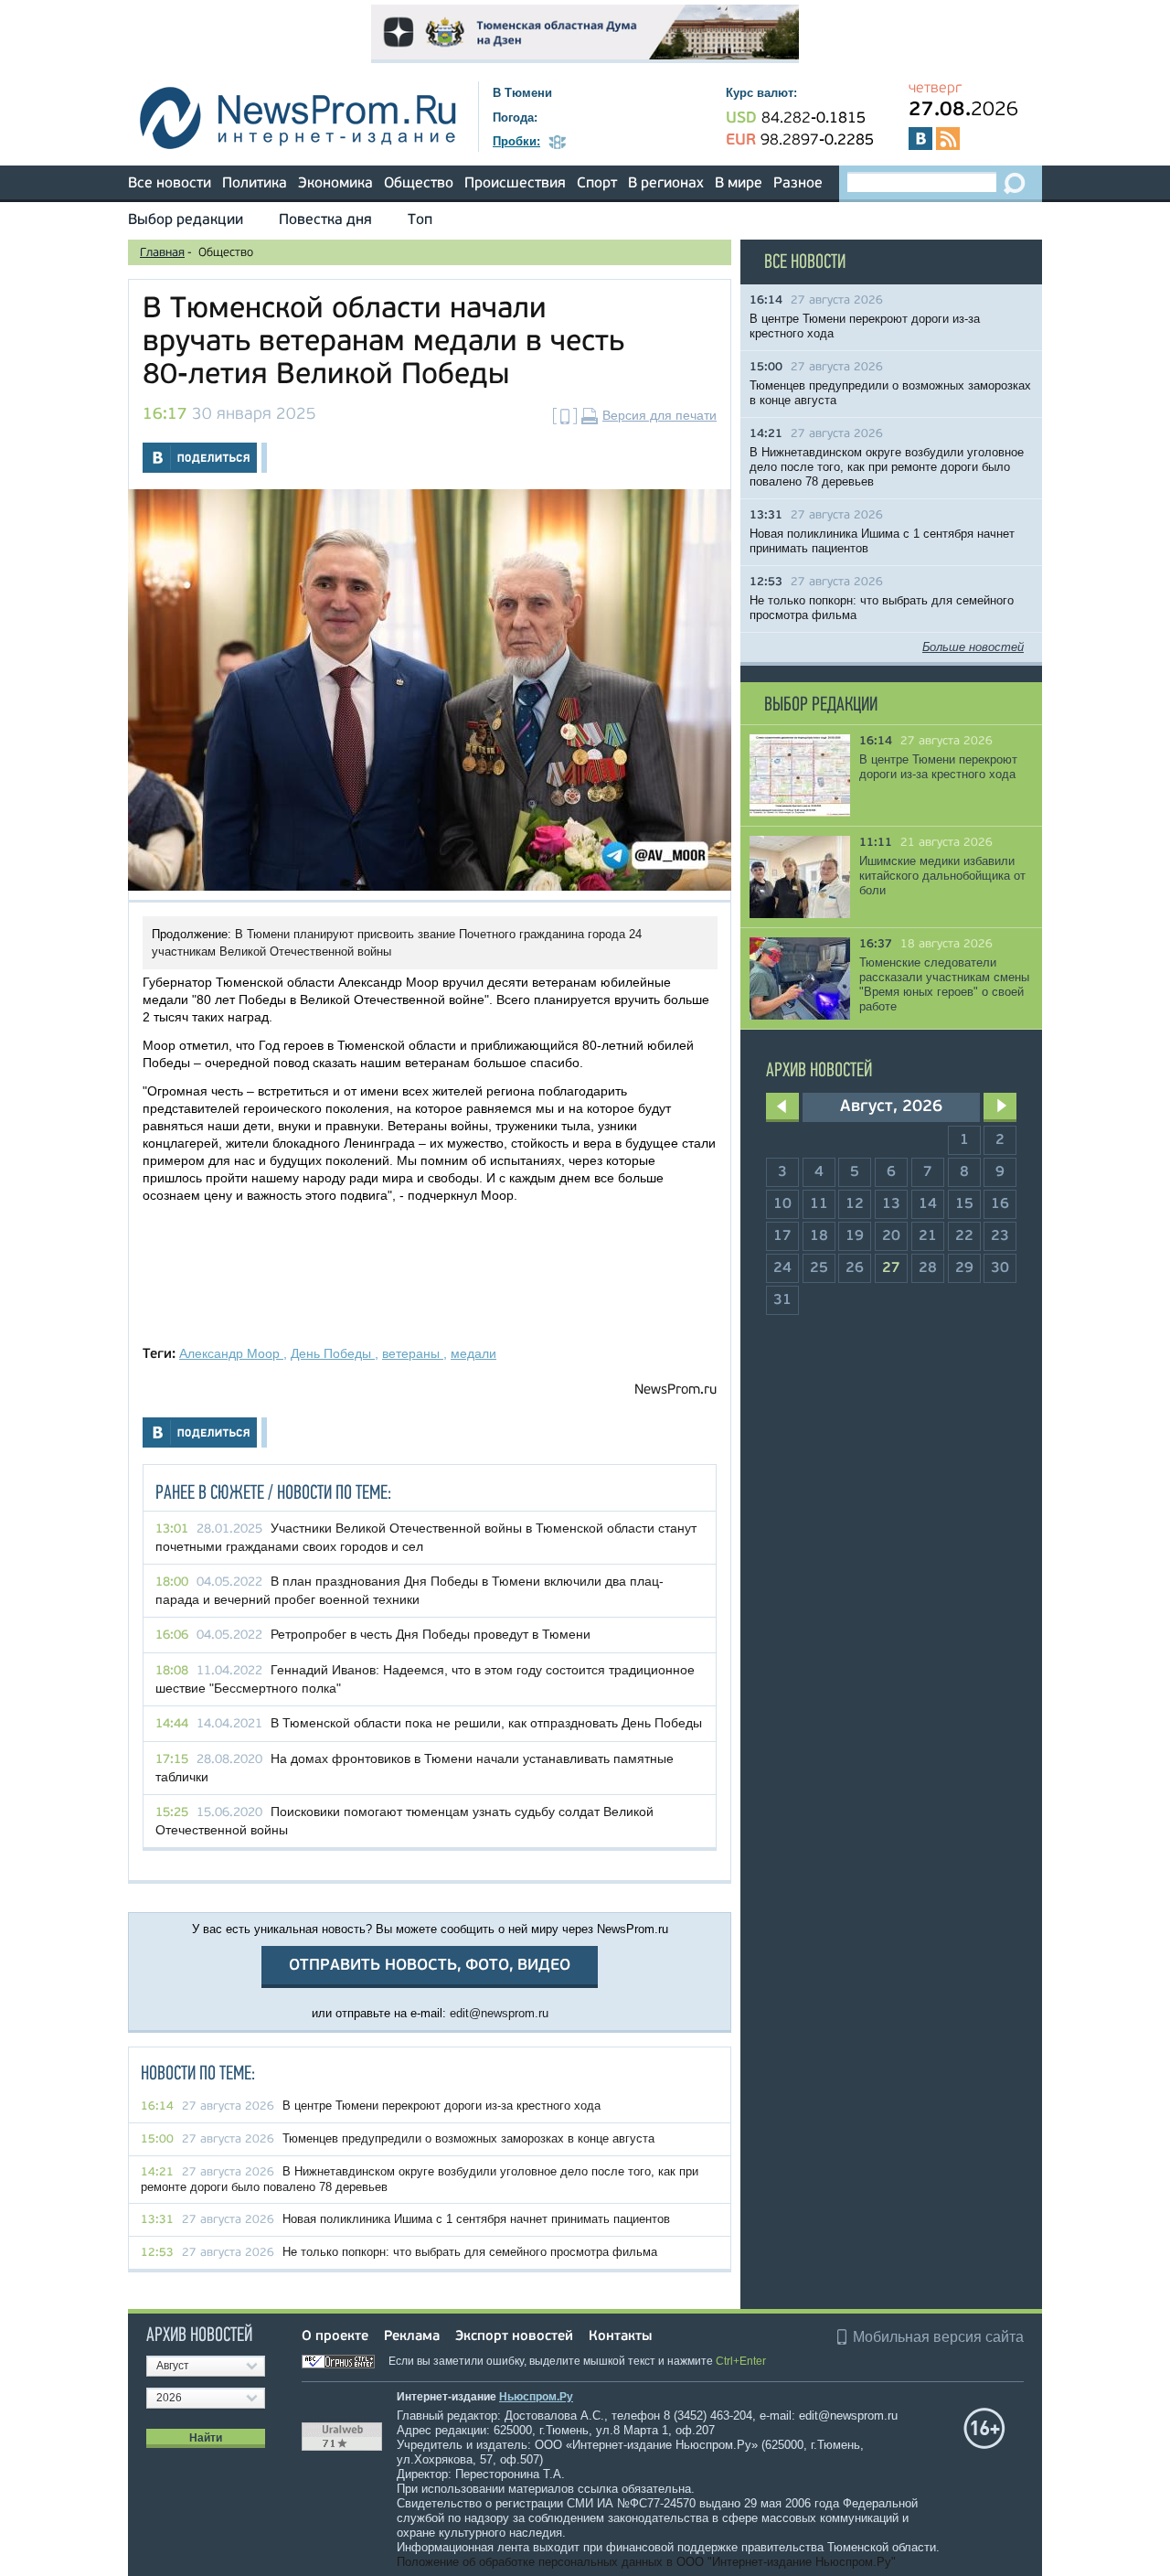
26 (855, 1268)
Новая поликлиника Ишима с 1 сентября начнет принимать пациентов (476, 2219)
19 (855, 1236)
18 (819, 1236)
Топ (420, 220)
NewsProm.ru (675, 1390)
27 (891, 1268)
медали (473, 1353)
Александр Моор (231, 1353)
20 (891, 1236)
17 (782, 1236)
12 (855, 1204)
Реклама (412, 2337)
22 (964, 1236)
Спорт (597, 184)
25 (819, 1268)
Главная (162, 253)
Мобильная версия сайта (938, 2337)
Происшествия (515, 184)
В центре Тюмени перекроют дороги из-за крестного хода (441, 2106)
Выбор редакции (186, 220)
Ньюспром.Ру (536, 2397)
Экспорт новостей (514, 2337)
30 (1000, 1268)
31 (782, 1300)
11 (819, 1204)
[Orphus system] (344, 2361)
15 (964, 1204)
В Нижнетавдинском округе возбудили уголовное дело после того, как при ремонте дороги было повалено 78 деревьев (887, 467)
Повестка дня (325, 220)
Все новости (170, 184)
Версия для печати (659, 415)
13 (891, 1204)
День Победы (333, 1353)
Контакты (620, 2337)
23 (1000, 1236)
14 (928, 1204)
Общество (419, 184)
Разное (798, 184)
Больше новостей (973, 647)
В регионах (666, 184)
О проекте (335, 2337)
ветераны (413, 1353)
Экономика (335, 184)
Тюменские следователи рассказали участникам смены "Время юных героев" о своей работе (944, 984)
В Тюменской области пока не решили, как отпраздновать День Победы (486, 1723)
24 (782, 1268)
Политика (255, 184)
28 (928, 1268)
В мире (739, 184)
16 (1000, 1204)
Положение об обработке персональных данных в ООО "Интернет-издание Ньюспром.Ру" (646, 2562)
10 (782, 1204)
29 (964, 1268)
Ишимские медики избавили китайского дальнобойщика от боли (942, 876)
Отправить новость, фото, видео (430, 1966)
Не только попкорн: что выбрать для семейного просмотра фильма (470, 2252)
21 (928, 1236)
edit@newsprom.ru (499, 2013)
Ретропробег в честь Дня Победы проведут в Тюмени (431, 1634)
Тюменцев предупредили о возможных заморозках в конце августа (468, 2138)
